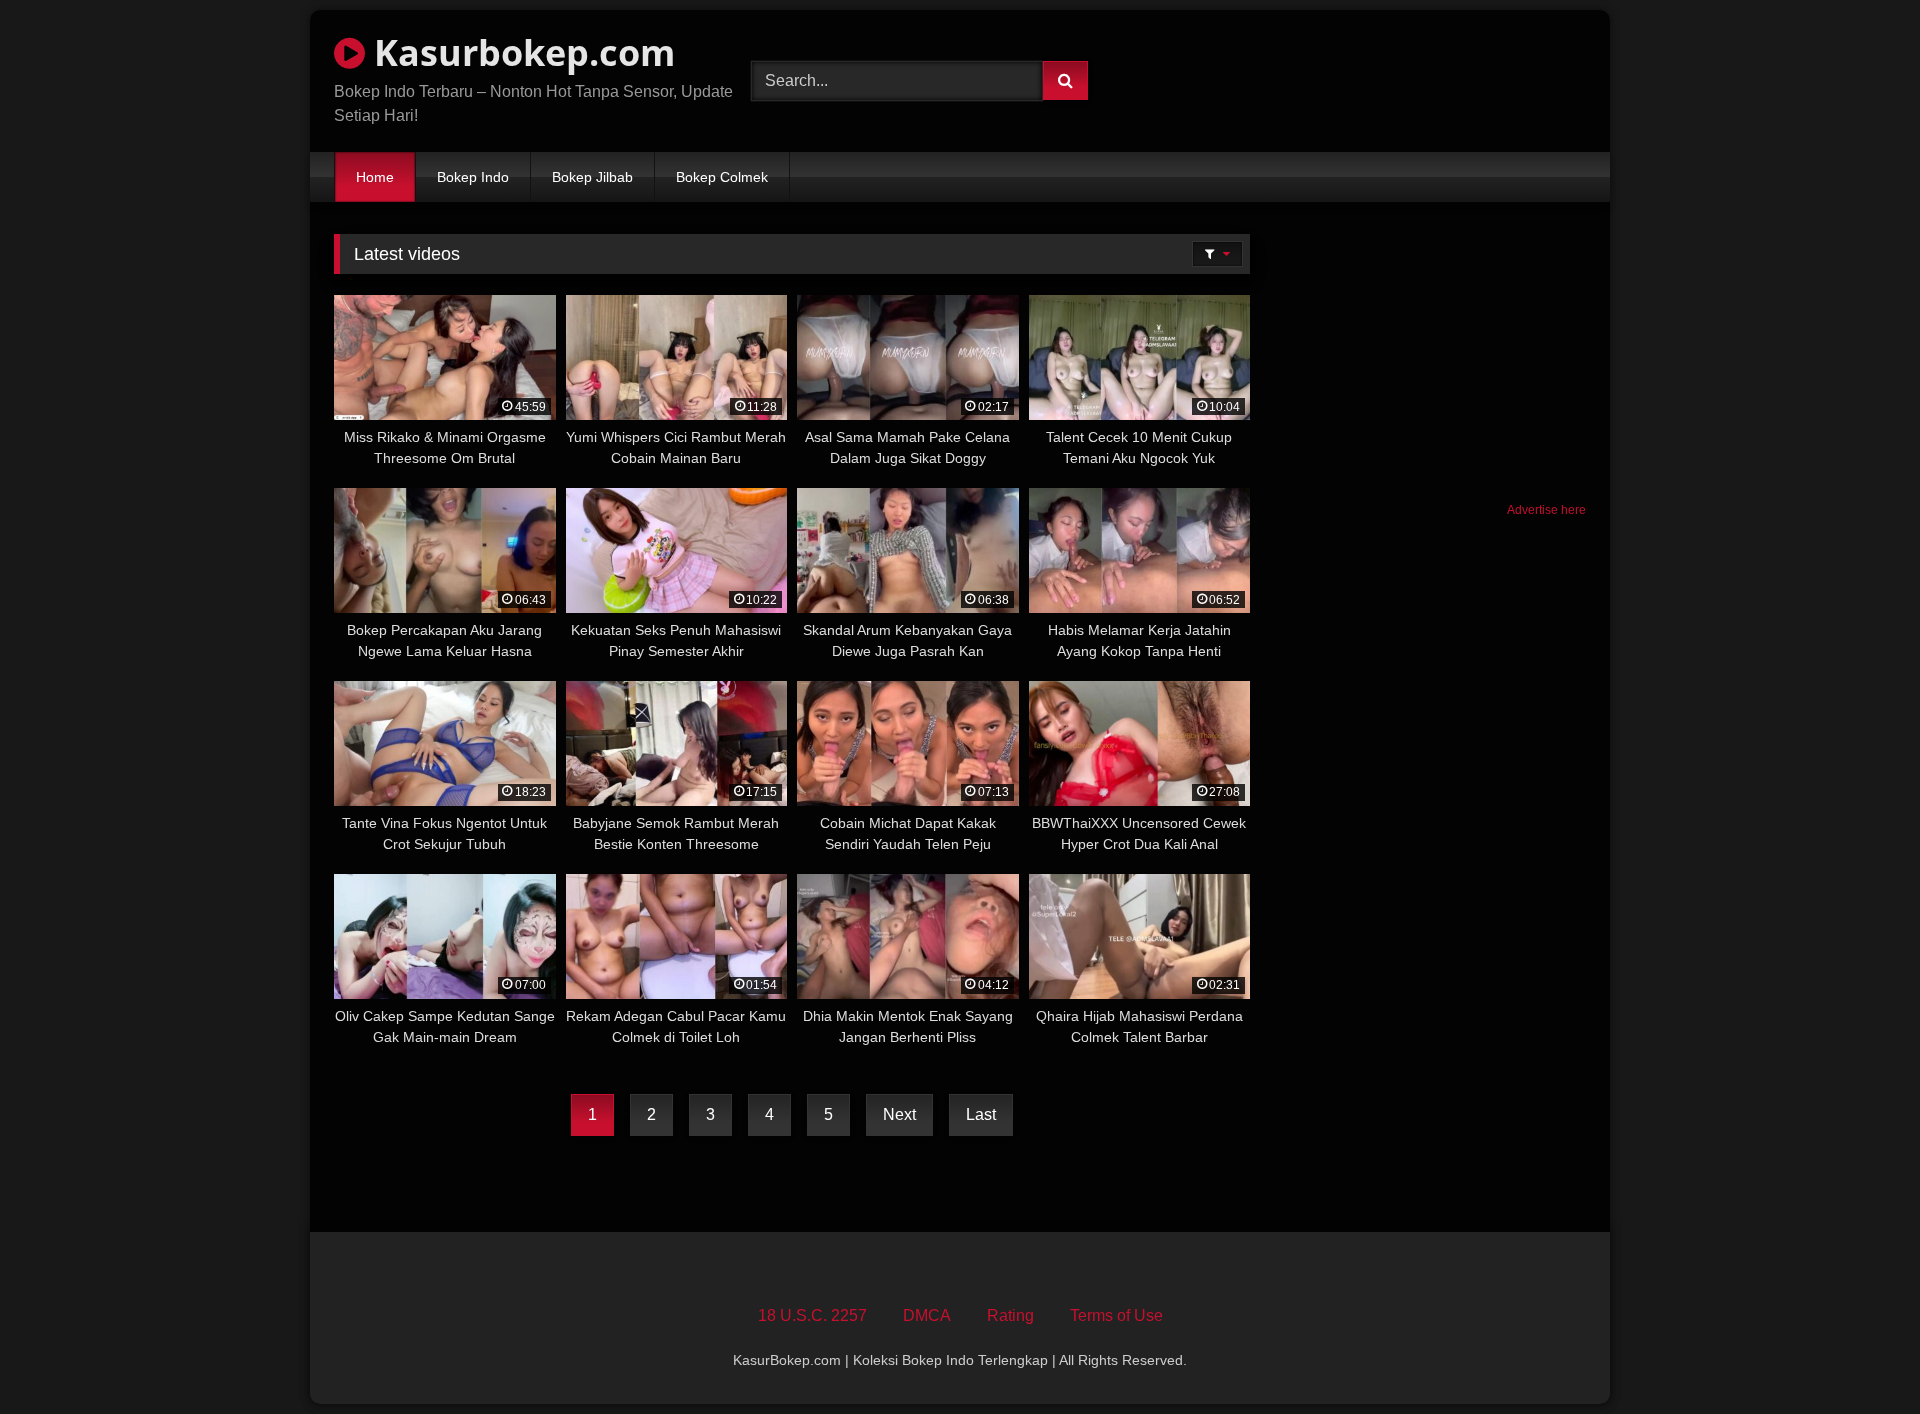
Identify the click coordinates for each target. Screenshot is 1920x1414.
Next (899, 1114)
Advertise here (1546, 510)
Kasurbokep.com (520, 52)
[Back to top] (1858, 1354)
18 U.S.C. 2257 (812, 1315)
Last (981, 1114)
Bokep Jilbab (592, 177)
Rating (1010, 1315)
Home (375, 177)
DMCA (927, 1315)
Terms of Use (1116, 1315)
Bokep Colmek (722, 177)
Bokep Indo (473, 177)
